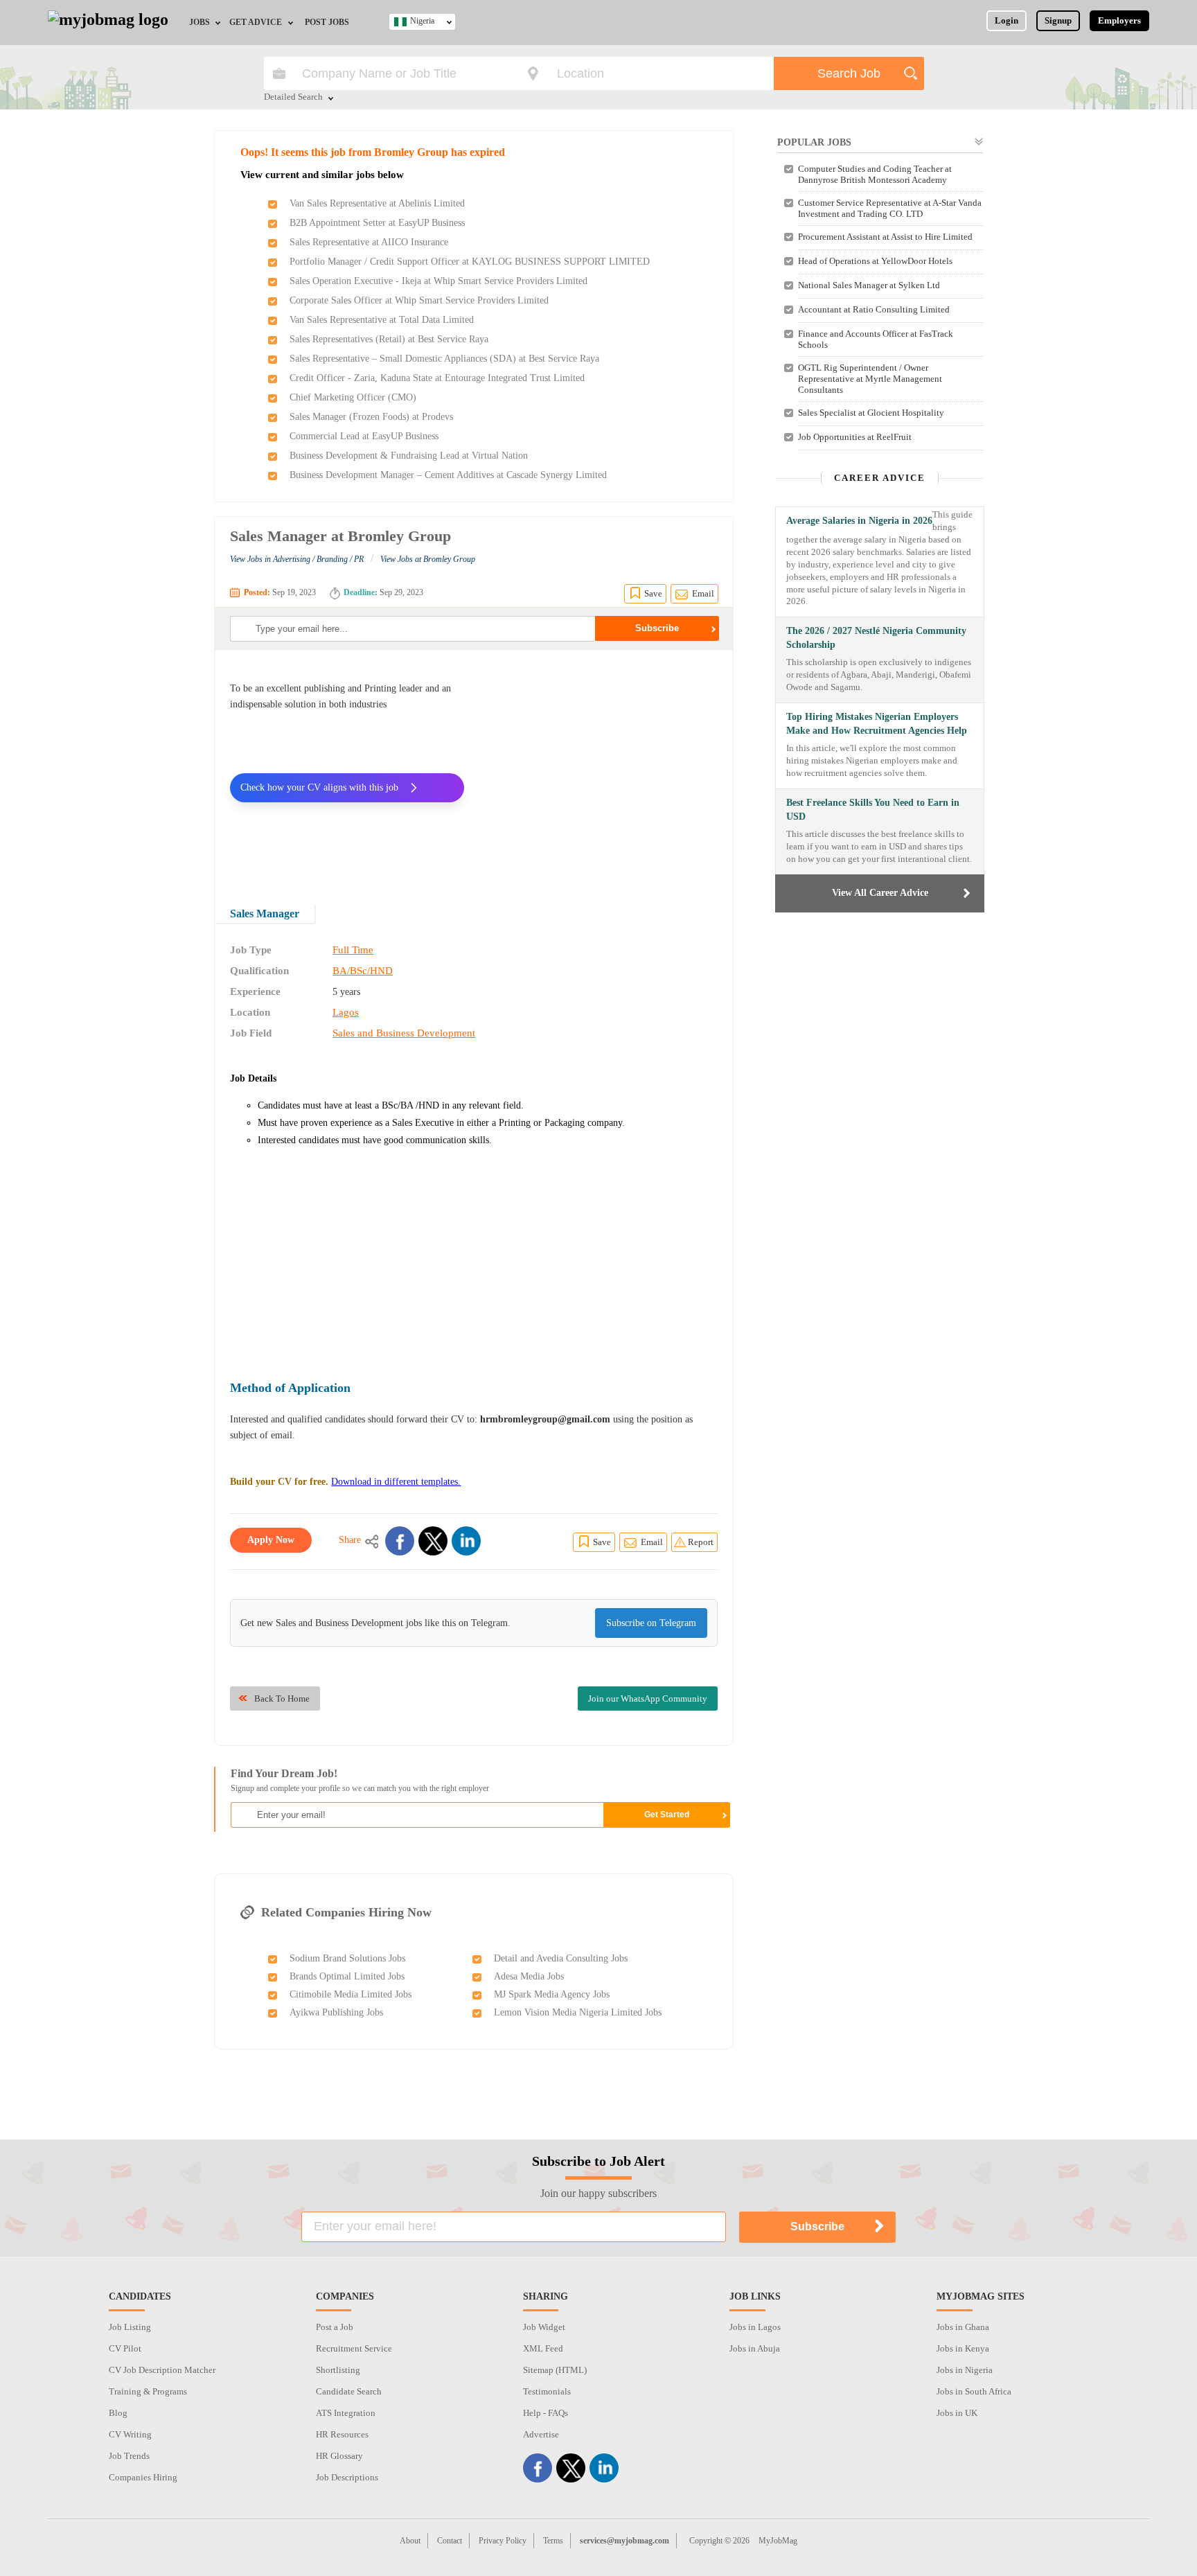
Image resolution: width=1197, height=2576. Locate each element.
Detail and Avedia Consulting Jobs (561, 1958)
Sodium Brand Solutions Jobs (347, 1958)
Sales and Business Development (404, 1033)
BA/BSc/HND (363, 971)
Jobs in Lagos (755, 2327)
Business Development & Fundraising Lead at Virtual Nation (409, 456)
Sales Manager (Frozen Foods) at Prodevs (371, 417)
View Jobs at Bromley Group (428, 559)
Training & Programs (148, 2391)
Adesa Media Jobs (529, 1976)
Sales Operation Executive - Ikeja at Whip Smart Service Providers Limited (438, 281)
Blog (118, 2413)
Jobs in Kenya (963, 2348)
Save (653, 593)
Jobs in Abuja (755, 2348)
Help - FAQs (546, 2413)
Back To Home (282, 1699)
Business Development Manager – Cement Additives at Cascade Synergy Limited (448, 475)
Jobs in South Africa (974, 2391)
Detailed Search (293, 98)
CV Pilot (125, 2348)
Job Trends (129, 2456)
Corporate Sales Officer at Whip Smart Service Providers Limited (419, 300)
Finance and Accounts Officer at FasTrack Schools (876, 339)
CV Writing (130, 2434)
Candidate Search (349, 2391)
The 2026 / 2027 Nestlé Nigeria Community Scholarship (876, 638)
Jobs (199, 22)
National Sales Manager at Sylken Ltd (869, 285)
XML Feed (543, 2348)
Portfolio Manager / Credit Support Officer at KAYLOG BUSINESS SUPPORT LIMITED (470, 262)
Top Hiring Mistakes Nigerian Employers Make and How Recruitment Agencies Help (877, 724)
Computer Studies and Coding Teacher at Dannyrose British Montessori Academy (875, 174)
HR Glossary (339, 2456)
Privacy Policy (503, 2541)
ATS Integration (346, 2413)
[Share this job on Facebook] (400, 1541)
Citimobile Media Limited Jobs (351, 1994)
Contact (450, 2541)
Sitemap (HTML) (555, 2370)
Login (1007, 20)
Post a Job (335, 2327)
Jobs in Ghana (963, 2327)
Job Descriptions (347, 2477)
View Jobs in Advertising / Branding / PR (297, 559)
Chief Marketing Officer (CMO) (353, 397)
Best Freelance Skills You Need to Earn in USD (873, 810)
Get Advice (256, 22)
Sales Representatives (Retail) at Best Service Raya (389, 339)
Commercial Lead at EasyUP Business (364, 436)
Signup (1058, 20)
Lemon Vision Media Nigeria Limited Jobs (578, 2012)
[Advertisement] (601, 768)
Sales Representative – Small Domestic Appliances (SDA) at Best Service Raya (444, 359)
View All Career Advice (880, 893)
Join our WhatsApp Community (648, 1699)
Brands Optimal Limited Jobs (347, 1976)
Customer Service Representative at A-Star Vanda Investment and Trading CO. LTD (890, 208)
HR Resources (342, 2434)
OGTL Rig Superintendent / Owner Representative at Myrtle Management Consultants (870, 379)
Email (703, 593)
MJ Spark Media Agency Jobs (552, 1994)
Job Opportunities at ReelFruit (855, 437)
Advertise (541, 2434)
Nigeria (422, 21)
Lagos (346, 1012)
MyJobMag (778, 2541)
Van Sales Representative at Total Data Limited (382, 320)
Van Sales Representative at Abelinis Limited (377, 203)
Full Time (353, 950)
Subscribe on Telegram (651, 1623)
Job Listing (130, 2327)
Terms (553, 2541)
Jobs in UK (957, 2413)
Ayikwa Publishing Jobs (336, 2012)
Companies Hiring (143, 2477)
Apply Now (271, 1540)
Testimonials (547, 2391)
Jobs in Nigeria (965, 2370)
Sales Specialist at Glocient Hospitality (871, 413)
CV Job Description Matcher (162, 2370)
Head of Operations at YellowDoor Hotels (875, 261)
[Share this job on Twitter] (433, 1541)
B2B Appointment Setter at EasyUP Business (377, 223)
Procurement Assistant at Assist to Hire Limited (885, 237)
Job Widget (544, 2327)
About (410, 2541)
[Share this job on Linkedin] (466, 1541)
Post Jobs (327, 22)
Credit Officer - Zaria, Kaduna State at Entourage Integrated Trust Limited (437, 378)
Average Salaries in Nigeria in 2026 (859, 521)
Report (701, 1542)
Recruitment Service (354, 2348)
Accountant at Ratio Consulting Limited (874, 309)
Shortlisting (338, 2370)
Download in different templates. (396, 1482)
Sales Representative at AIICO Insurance (369, 242)
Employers (1119, 20)
